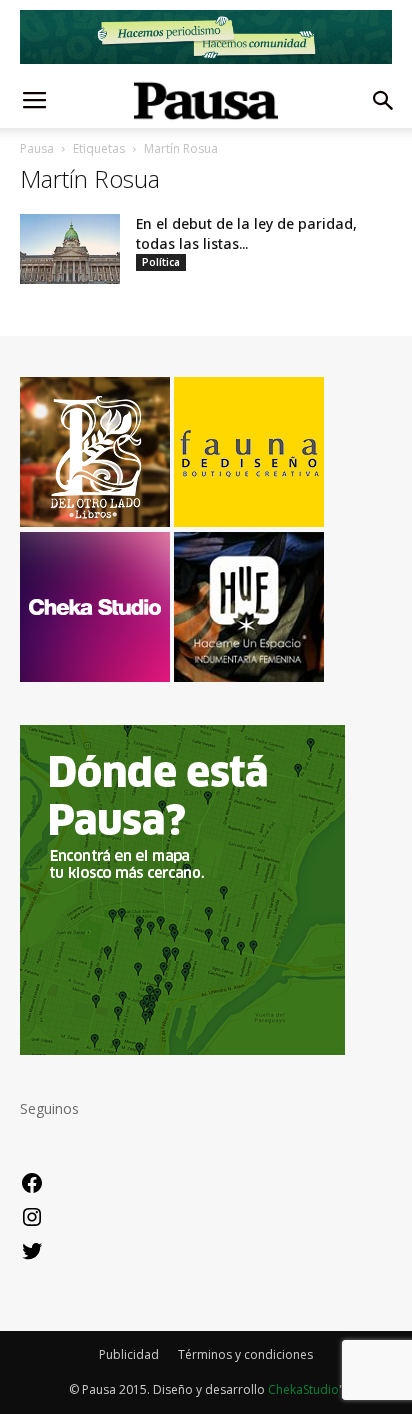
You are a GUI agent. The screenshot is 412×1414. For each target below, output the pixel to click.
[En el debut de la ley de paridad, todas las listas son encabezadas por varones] (70, 249)
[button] (384, 101)
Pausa (37, 148)
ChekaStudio (303, 1389)
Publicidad (129, 1354)
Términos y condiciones (245, 1354)
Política (161, 262)
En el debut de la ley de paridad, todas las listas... (246, 233)
